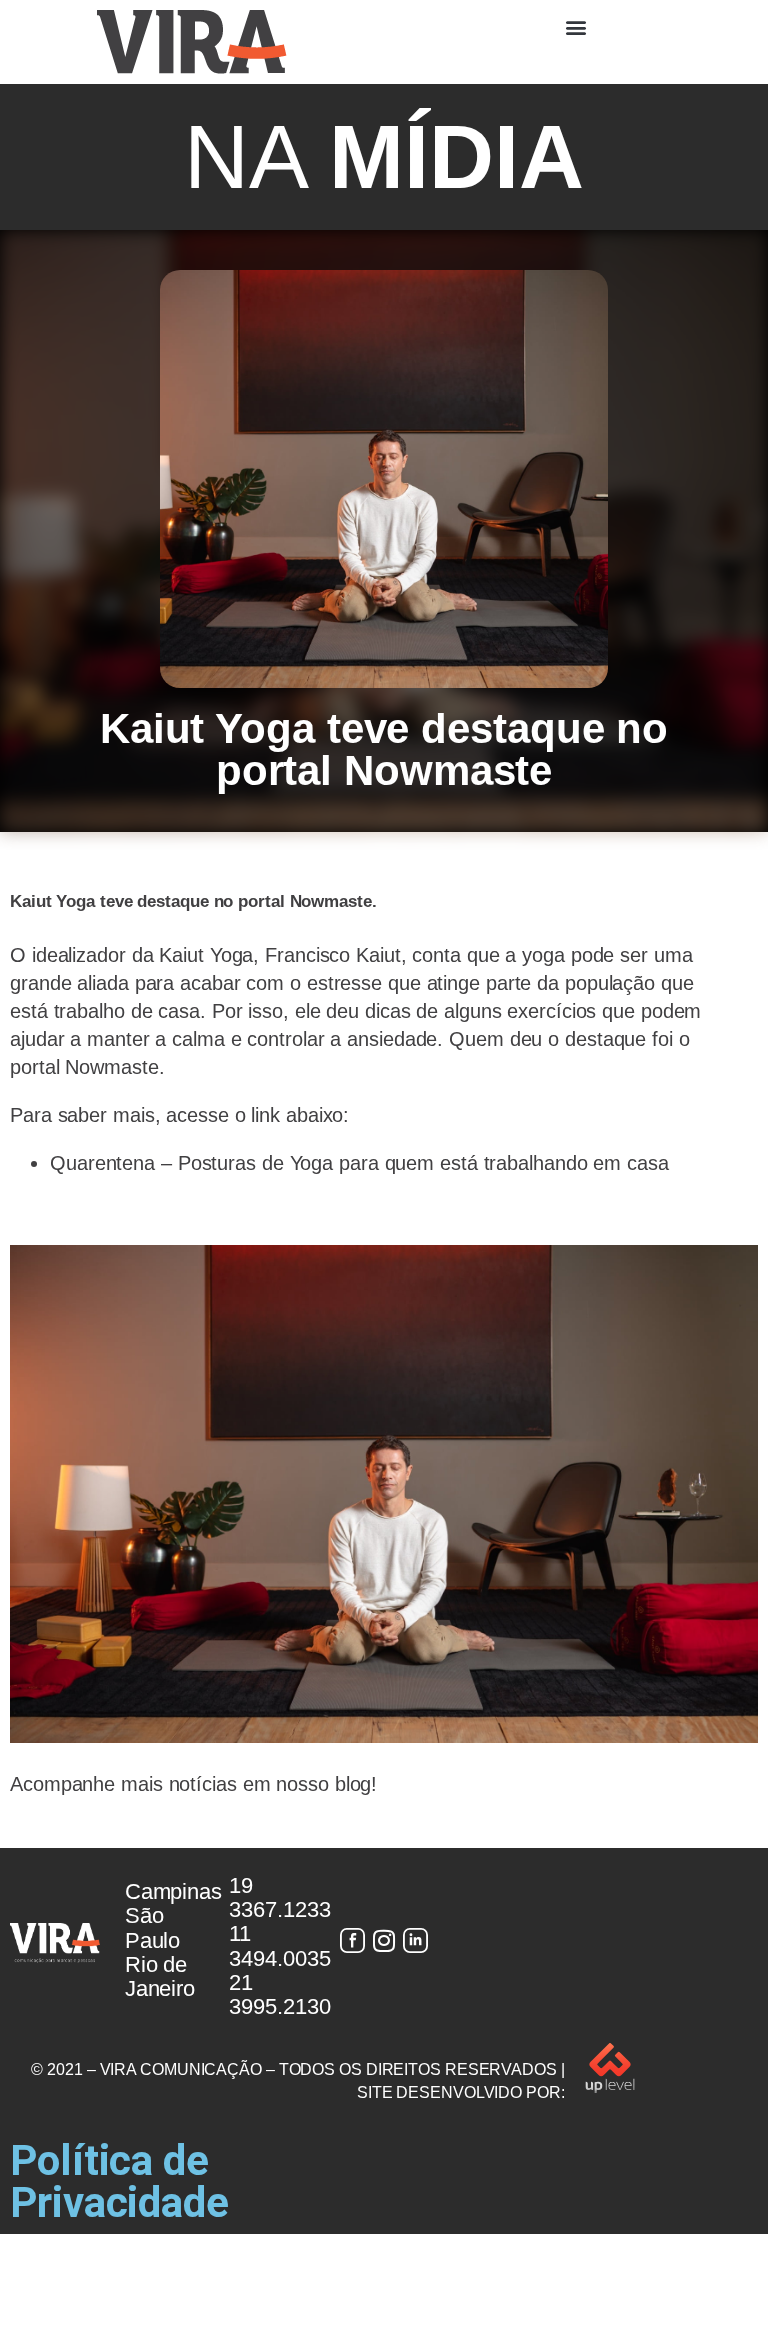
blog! (356, 1784)
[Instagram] (384, 1940)
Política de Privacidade (119, 2181)
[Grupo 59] (416, 1940)
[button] (576, 26)
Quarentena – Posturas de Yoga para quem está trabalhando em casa (359, 1163)
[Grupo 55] (352, 1940)
